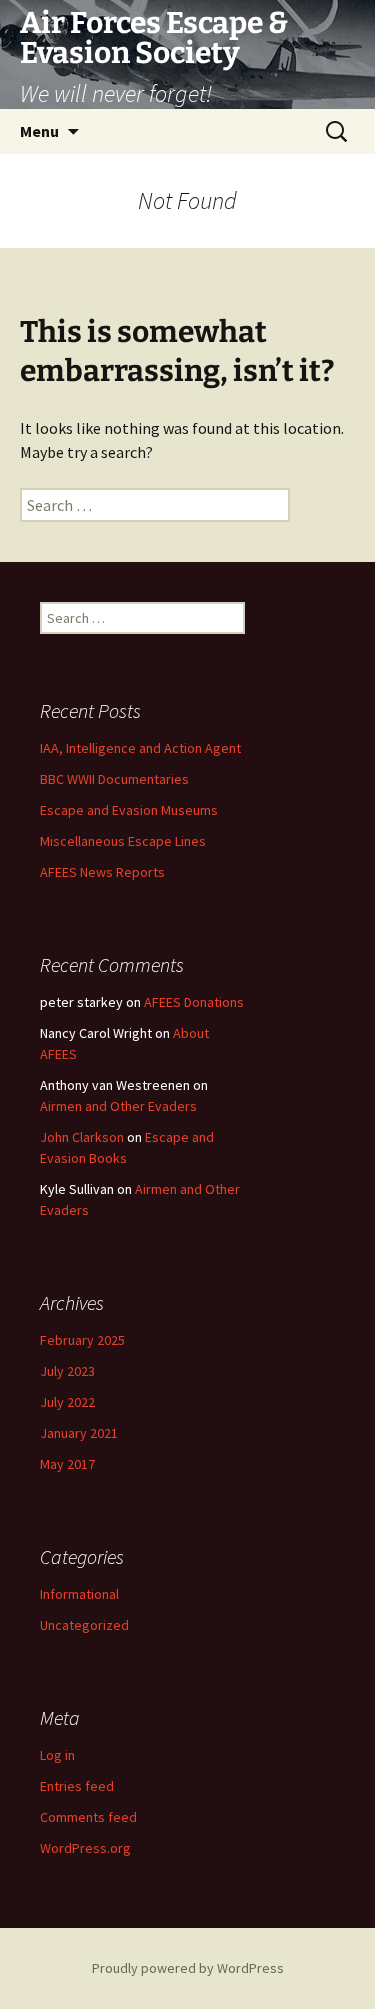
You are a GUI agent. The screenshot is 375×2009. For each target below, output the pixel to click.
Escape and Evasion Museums (129, 810)
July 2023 (67, 1371)
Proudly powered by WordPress (188, 1968)
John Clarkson (82, 1137)
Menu (39, 131)
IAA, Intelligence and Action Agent (140, 748)
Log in (57, 1755)
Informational (79, 1594)
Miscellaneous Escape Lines (123, 841)
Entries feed (77, 1786)
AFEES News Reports (102, 872)
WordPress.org (85, 1848)
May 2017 (67, 1464)
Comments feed (88, 1817)
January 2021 (79, 1433)
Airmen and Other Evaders (118, 1106)
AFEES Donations (194, 1002)
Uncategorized (84, 1625)
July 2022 (67, 1402)
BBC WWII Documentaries (114, 779)
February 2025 (82, 1340)
